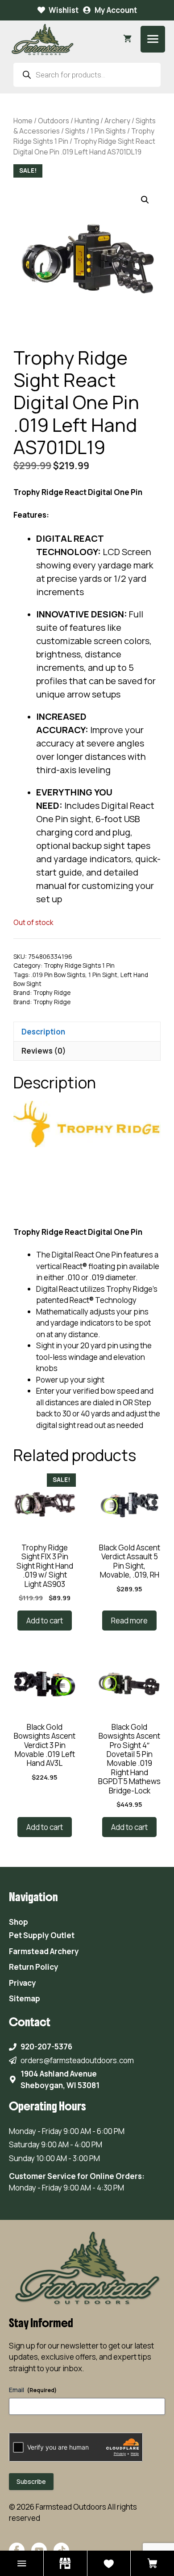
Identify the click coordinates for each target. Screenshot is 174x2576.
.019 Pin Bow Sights (58, 975)
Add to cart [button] (45, 1621)
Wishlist (64, 10)
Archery (117, 121)
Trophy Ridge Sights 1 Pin (79, 965)
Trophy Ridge (52, 993)
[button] (145, 200)
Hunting (87, 121)
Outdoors (54, 121)
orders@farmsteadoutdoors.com (77, 2060)
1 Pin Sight (103, 975)
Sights (75, 131)
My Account (116, 10)
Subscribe (31, 2481)
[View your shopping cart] (127, 39)
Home (23, 121)
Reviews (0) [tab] (44, 1051)
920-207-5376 (46, 2047)
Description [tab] (43, 1032)
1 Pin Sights (108, 131)
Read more (129, 1621)
